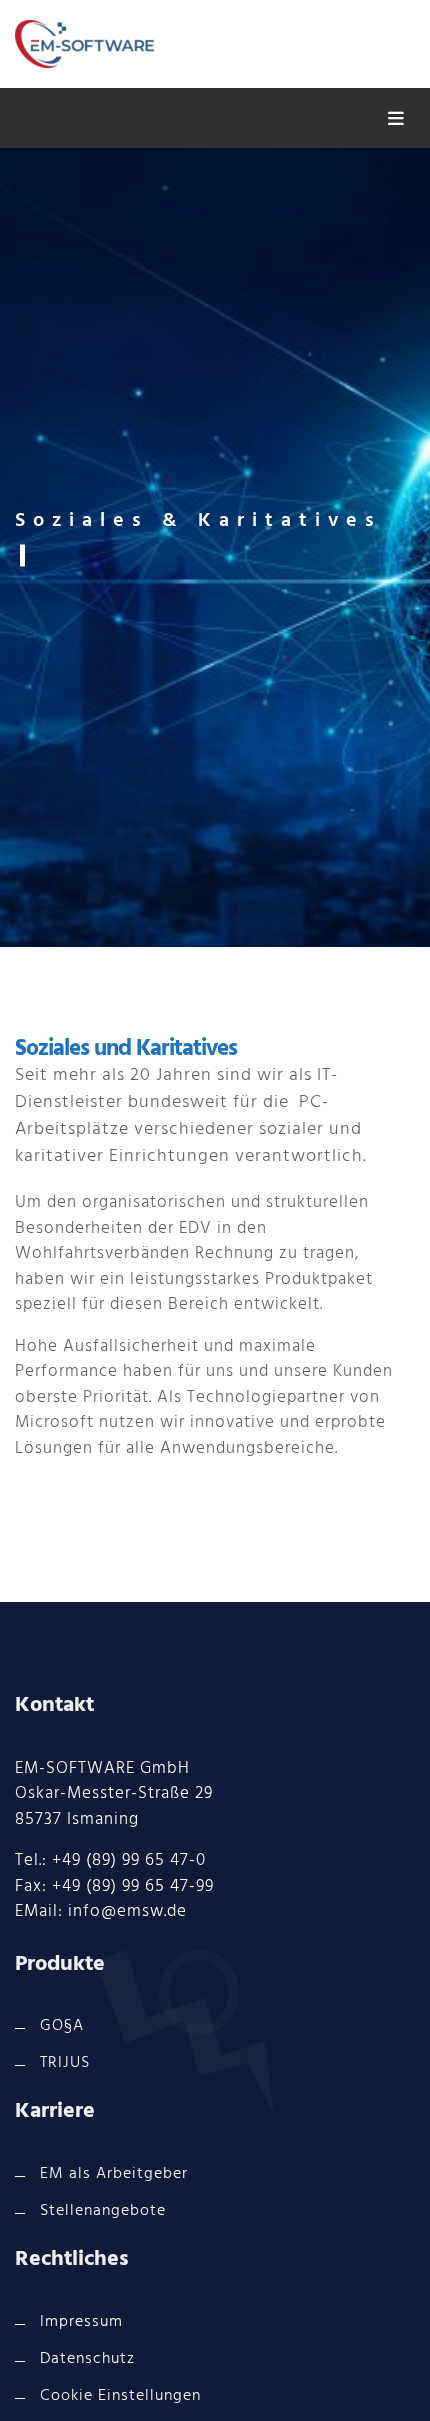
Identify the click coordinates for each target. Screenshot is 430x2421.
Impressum (81, 2322)
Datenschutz (87, 2359)
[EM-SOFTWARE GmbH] (84, 44)
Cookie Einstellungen (120, 2396)
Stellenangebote (103, 2211)
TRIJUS (65, 2063)
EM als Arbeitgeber (114, 2174)
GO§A (62, 2026)
